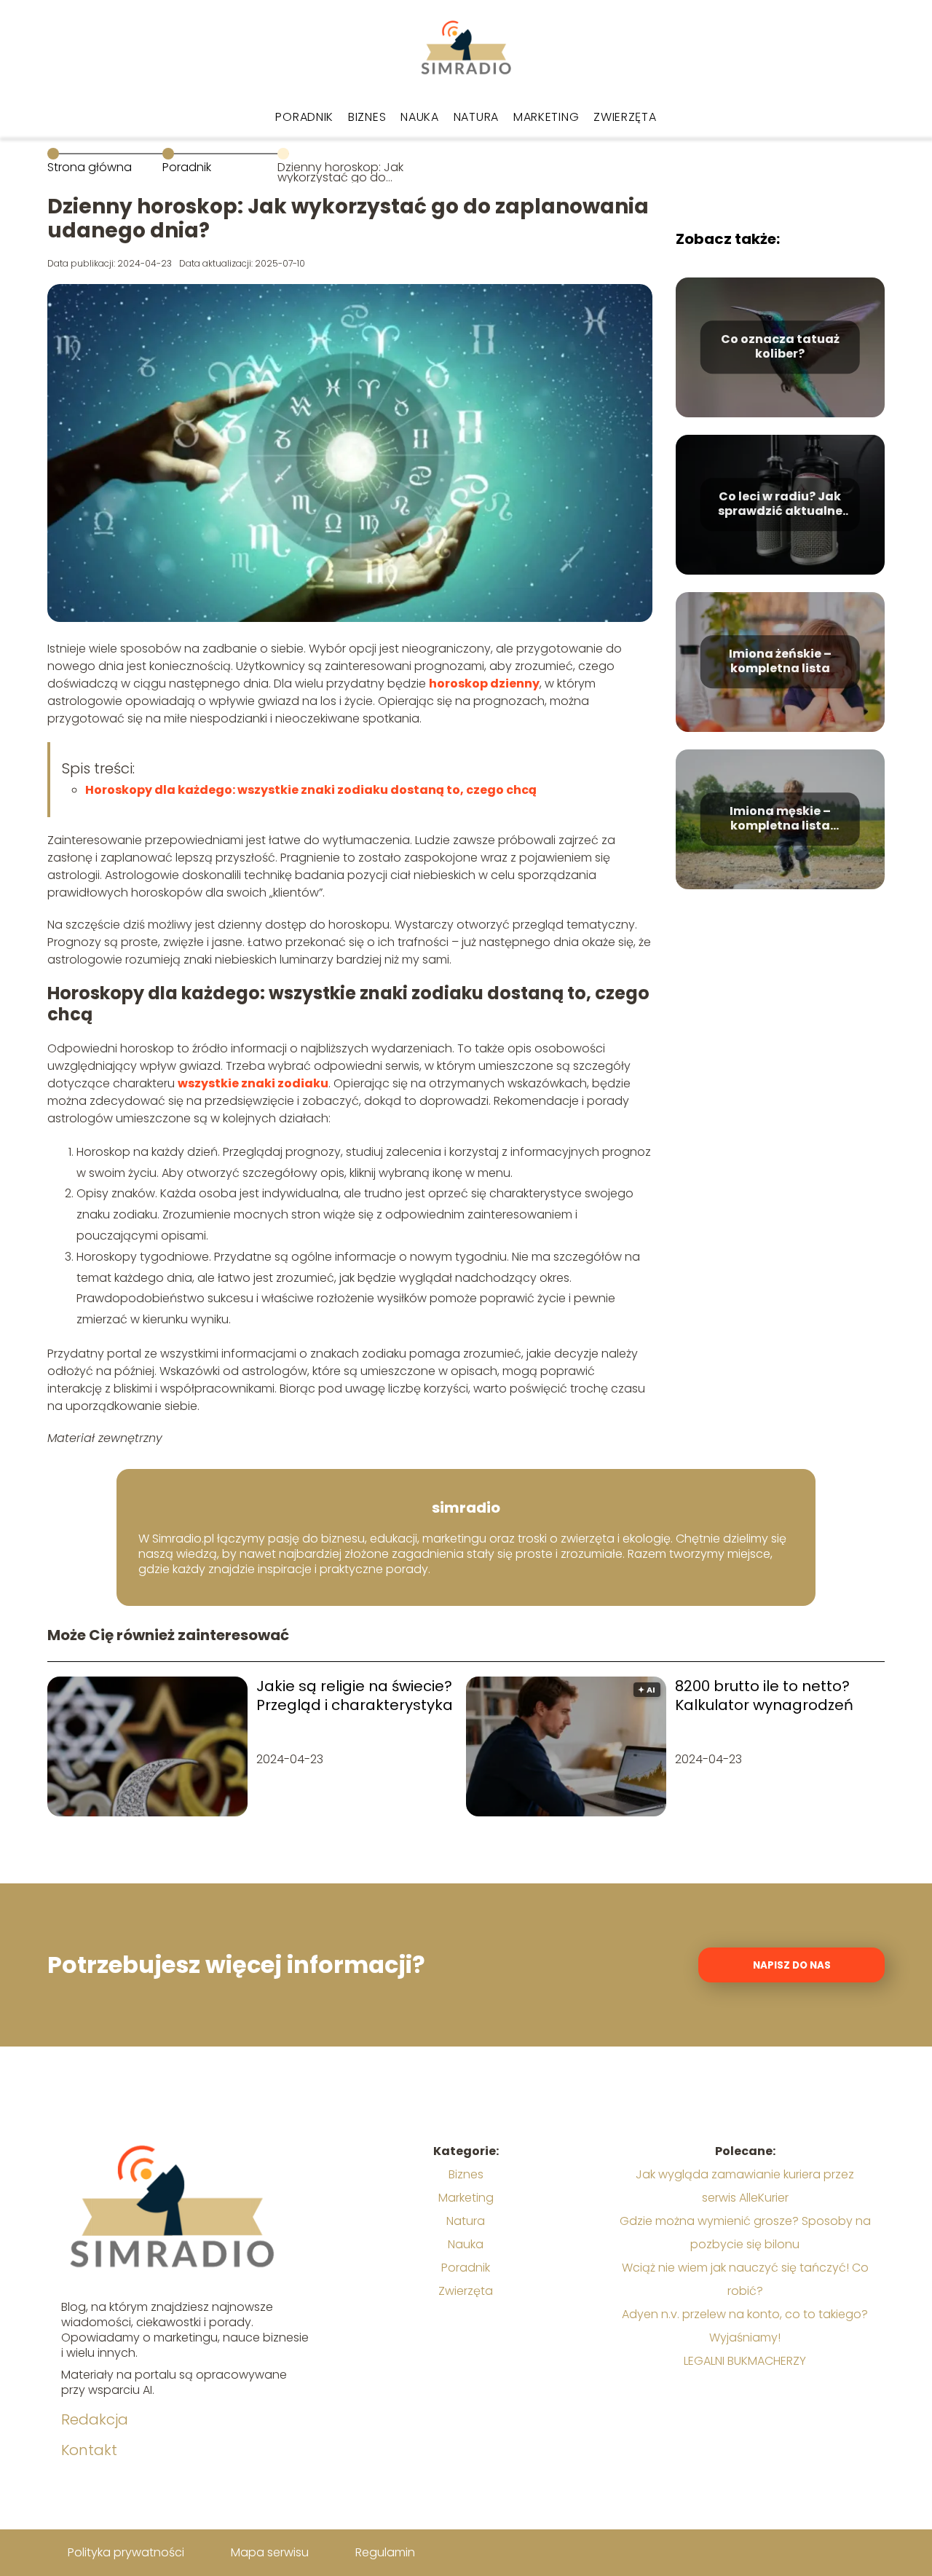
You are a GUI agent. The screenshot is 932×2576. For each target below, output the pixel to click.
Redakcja (95, 2419)
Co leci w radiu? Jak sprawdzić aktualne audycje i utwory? (780, 505)
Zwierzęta (625, 117)
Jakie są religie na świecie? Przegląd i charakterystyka (355, 1695)
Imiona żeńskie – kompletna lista (780, 662)
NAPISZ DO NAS (792, 1965)
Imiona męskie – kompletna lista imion (780, 819)
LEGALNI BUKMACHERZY (745, 2361)
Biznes (367, 117)
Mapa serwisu (270, 2552)
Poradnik (304, 117)
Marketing (546, 117)
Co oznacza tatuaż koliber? (780, 347)
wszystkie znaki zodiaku (253, 1083)
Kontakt (89, 2450)
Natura (476, 117)
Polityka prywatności (126, 2552)
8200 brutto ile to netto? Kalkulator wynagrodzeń (764, 1695)
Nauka (420, 117)
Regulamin (385, 2552)
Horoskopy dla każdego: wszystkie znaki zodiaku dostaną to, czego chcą (311, 790)
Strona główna (90, 167)
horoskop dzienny (484, 684)
